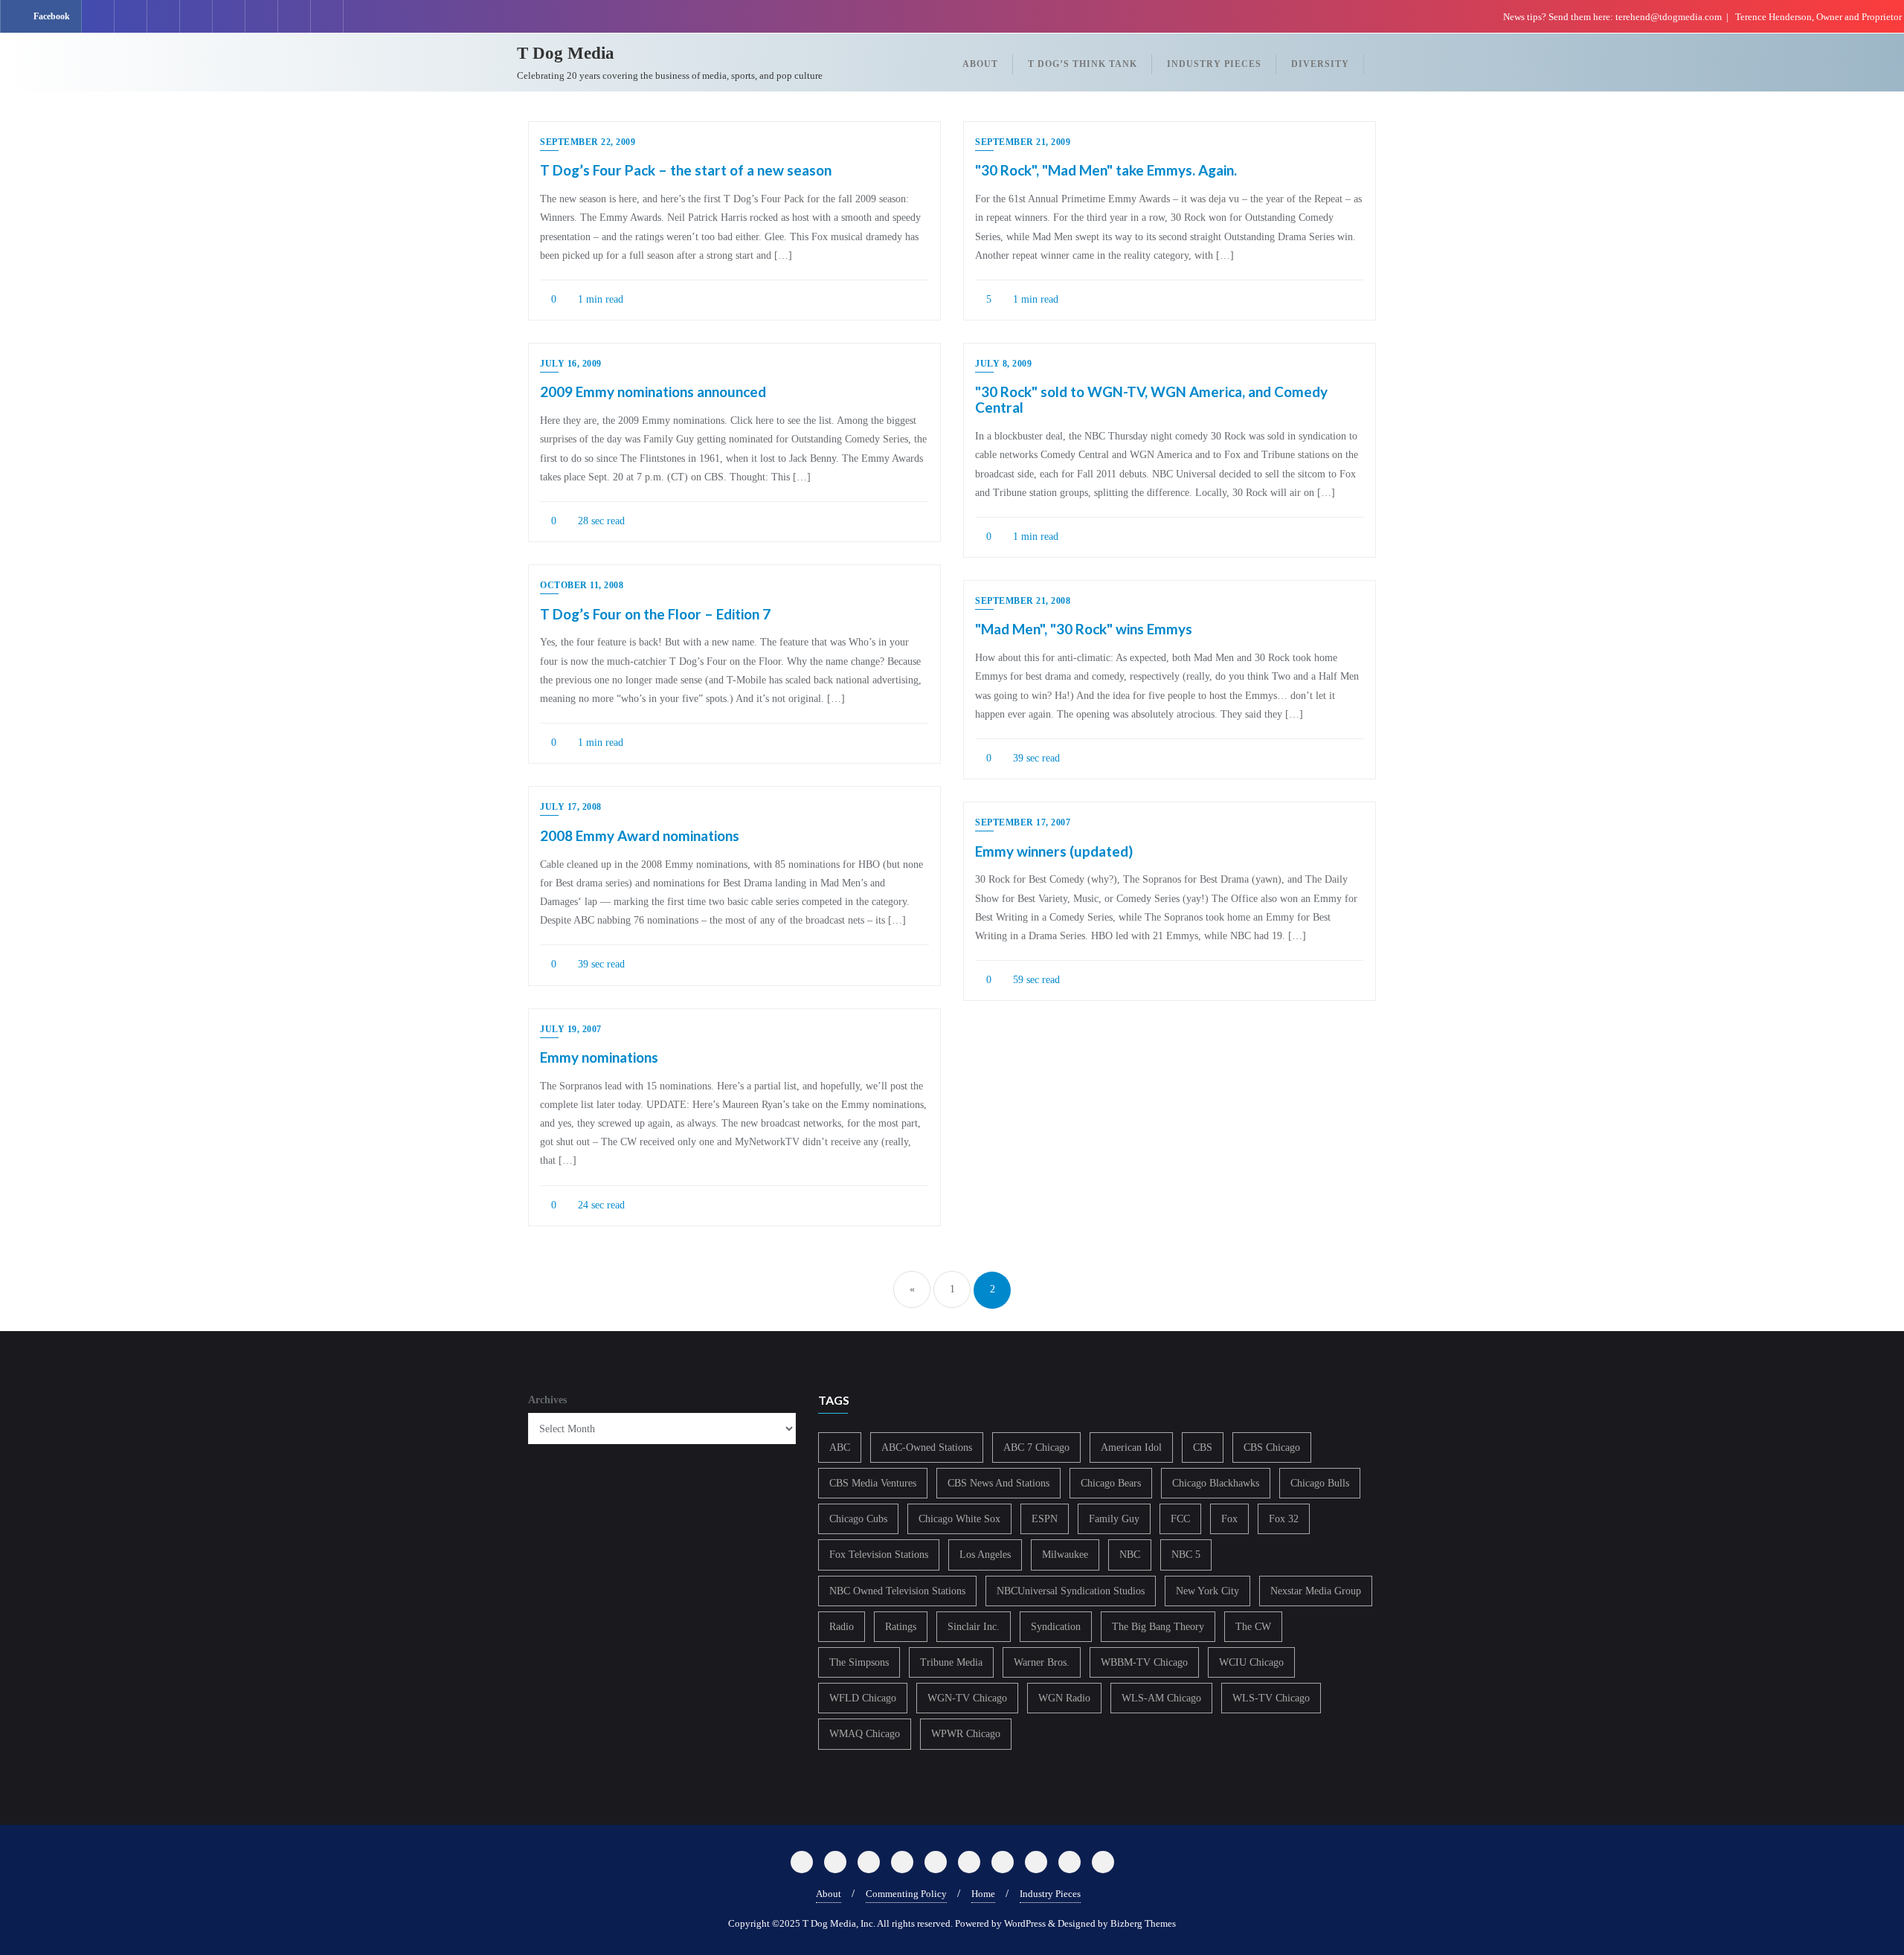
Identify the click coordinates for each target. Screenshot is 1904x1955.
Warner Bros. (1042, 1662)
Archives (547, 1400)
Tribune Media (951, 1662)
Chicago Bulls (1320, 1483)
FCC (1180, 1519)
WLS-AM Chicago (1161, 1698)
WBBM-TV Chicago (1144, 1662)
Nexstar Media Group (1316, 1591)
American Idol (1131, 1447)
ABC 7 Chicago (1036, 1447)
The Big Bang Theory (1158, 1627)
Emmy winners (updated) (1054, 851)
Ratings (901, 1627)
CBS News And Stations (998, 1483)
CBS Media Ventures (873, 1483)
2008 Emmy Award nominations (640, 835)
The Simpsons (859, 1662)
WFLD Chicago (863, 1698)
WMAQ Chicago (865, 1734)
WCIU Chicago (1251, 1662)
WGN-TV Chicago (967, 1698)
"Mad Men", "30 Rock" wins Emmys (1084, 629)
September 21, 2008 (1023, 601)
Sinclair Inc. (974, 1627)
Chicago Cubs (858, 1519)
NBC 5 (1186, 1555)
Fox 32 (1284, 1519)
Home (983, 1894)
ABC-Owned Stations (927, 1447)
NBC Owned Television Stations (897, 1591)
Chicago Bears (1111, 1483)
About (829, 1894)
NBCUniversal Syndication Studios (1071, 1591)
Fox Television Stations (879, 1555)
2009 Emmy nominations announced (653, 392)
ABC (840, 1447)
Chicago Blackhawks (1216, 1483)
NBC (1130, 1555)
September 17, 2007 (1023, 822)
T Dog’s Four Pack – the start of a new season (686, 170)
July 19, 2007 (571, 1029)
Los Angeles (985, 1555)
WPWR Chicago (966, 1734)
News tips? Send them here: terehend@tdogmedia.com (1612, 17)
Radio (842, 1627)
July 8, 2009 (1003, 364)
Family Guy (1114, 1519)
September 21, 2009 (1023, 142)
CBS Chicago (1272, 1447)
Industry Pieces (1050, 1894)
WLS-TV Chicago (1271, 1698)
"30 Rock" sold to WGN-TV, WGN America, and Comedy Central (1151, 399)
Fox (1229, 1519)
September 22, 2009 (588, 142)
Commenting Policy (906, 1894)
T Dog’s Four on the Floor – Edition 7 (655, 614)
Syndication (1056, 1627)
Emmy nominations (599, 1057)
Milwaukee (1065, 1555)
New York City (1207, 1591)
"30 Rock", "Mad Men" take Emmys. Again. (1106, 170)
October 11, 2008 (582, 585)
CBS (1203, 1447)
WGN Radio (1064, 1698)
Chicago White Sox (959, 1519)
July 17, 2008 (571, 807)
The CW (1253, 1627)
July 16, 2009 (571, 364)
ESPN (1045, 1519)
